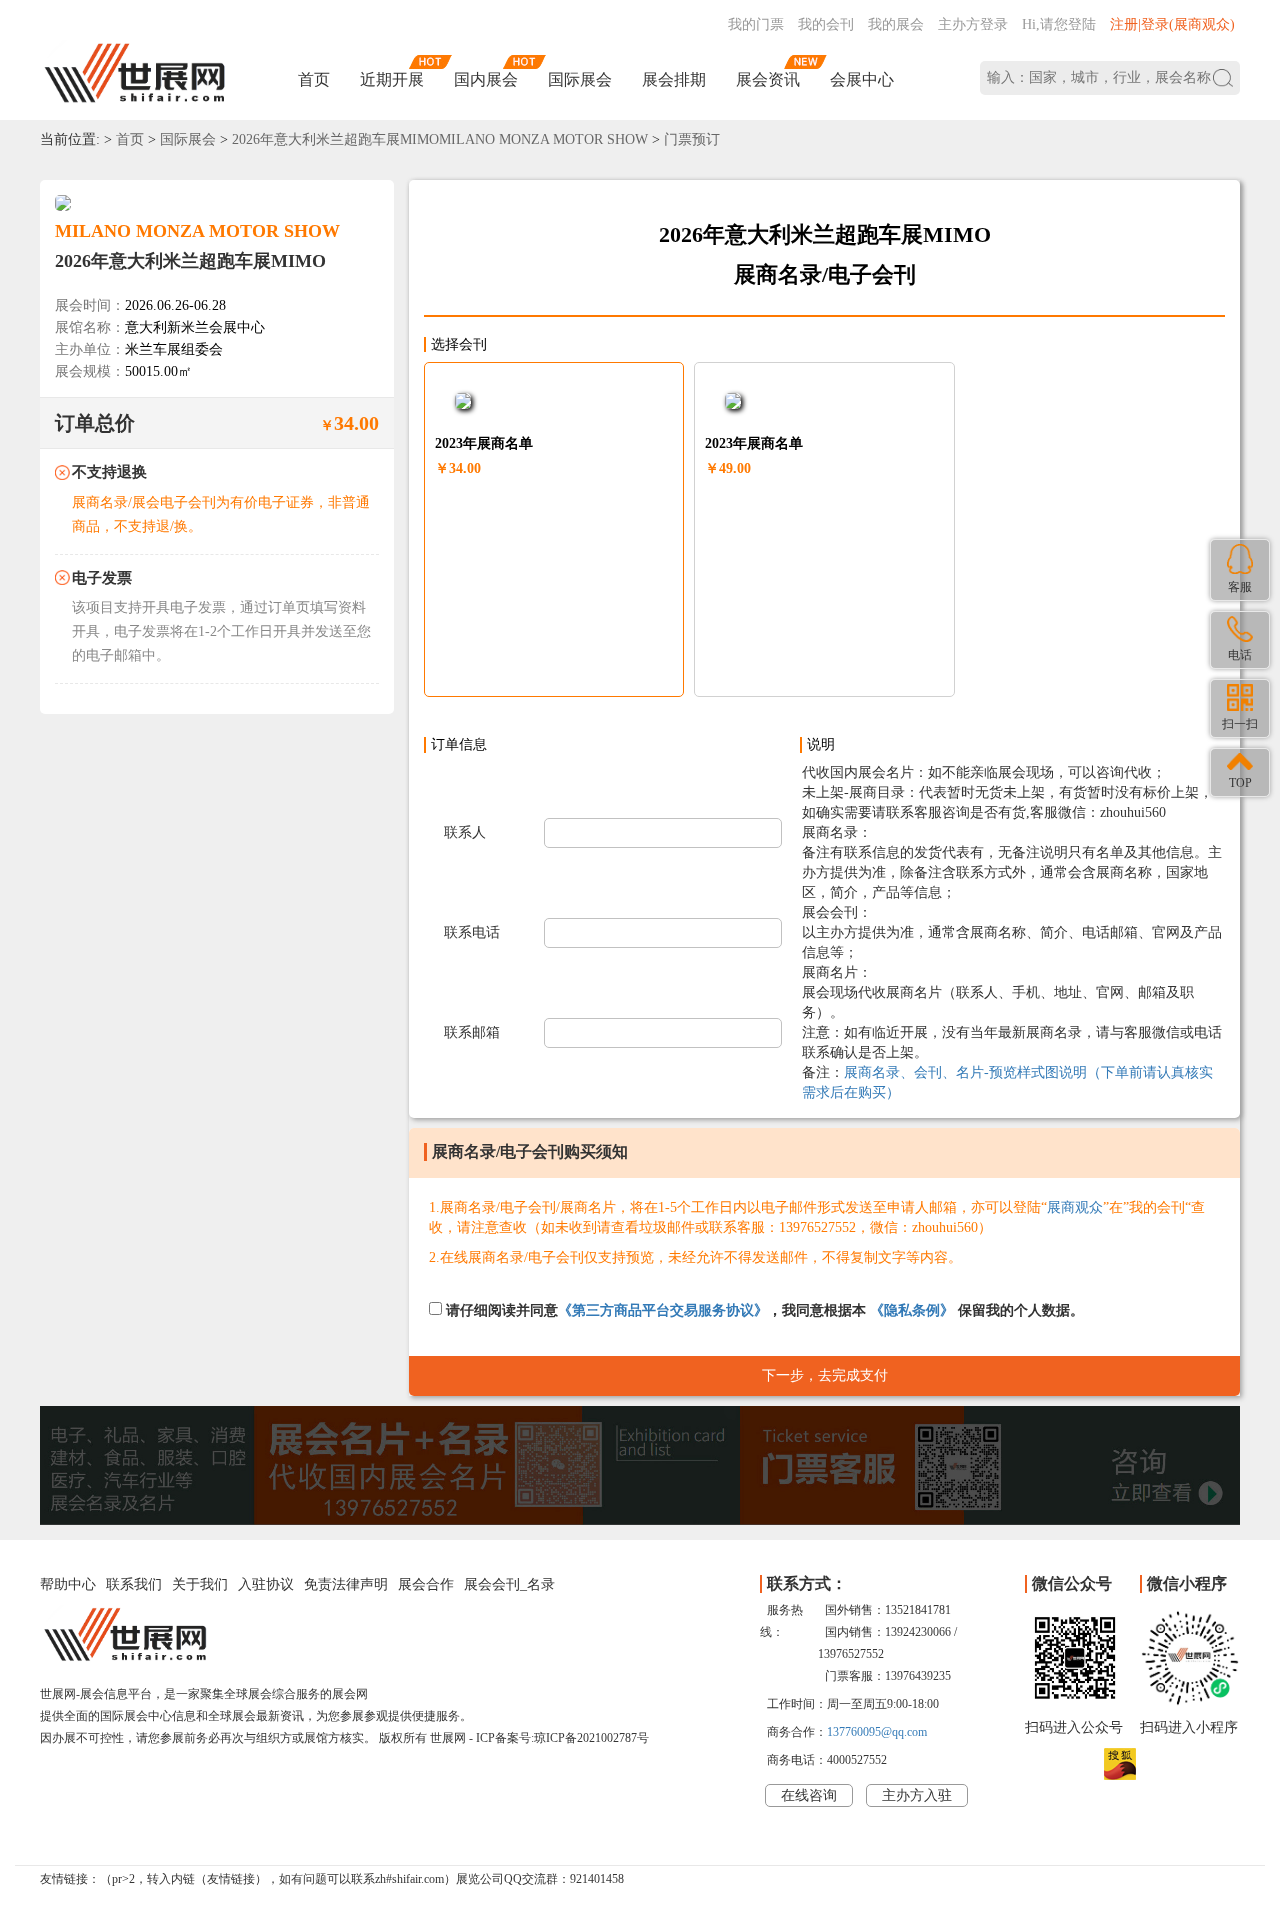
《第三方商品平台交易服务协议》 (663, 1310)
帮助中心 (68, 1584)
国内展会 (486, 79)
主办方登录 (973, 24)
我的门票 (756, 24)
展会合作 (426, 1584)
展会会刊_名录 (509, 1584)
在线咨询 (809, 1795)
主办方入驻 (917, 1795)
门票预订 (692, 139)
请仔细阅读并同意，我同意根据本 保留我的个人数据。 (763, 1310)
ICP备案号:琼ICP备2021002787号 (562, 1738)
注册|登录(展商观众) (1172, 24)
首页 (314, 79)
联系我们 (134, 1584)
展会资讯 (768, 79)
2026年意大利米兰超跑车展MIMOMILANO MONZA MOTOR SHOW (440, 139)
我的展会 (896, 24)
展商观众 (1075, 1207)
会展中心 (862, 79)
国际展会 (580, 79)
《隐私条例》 (912, 1310)
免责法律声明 (346, 1584)
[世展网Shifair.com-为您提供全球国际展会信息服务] (135, 73)
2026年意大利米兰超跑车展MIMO (190, 261)
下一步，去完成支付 (825, 1375)
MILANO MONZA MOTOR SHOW (197, 231)
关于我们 (200, 1584)
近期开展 (392, 79)
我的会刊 (826, 24)
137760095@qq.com (877, 1732)
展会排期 (674, 79)
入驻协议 (266, 1584)
